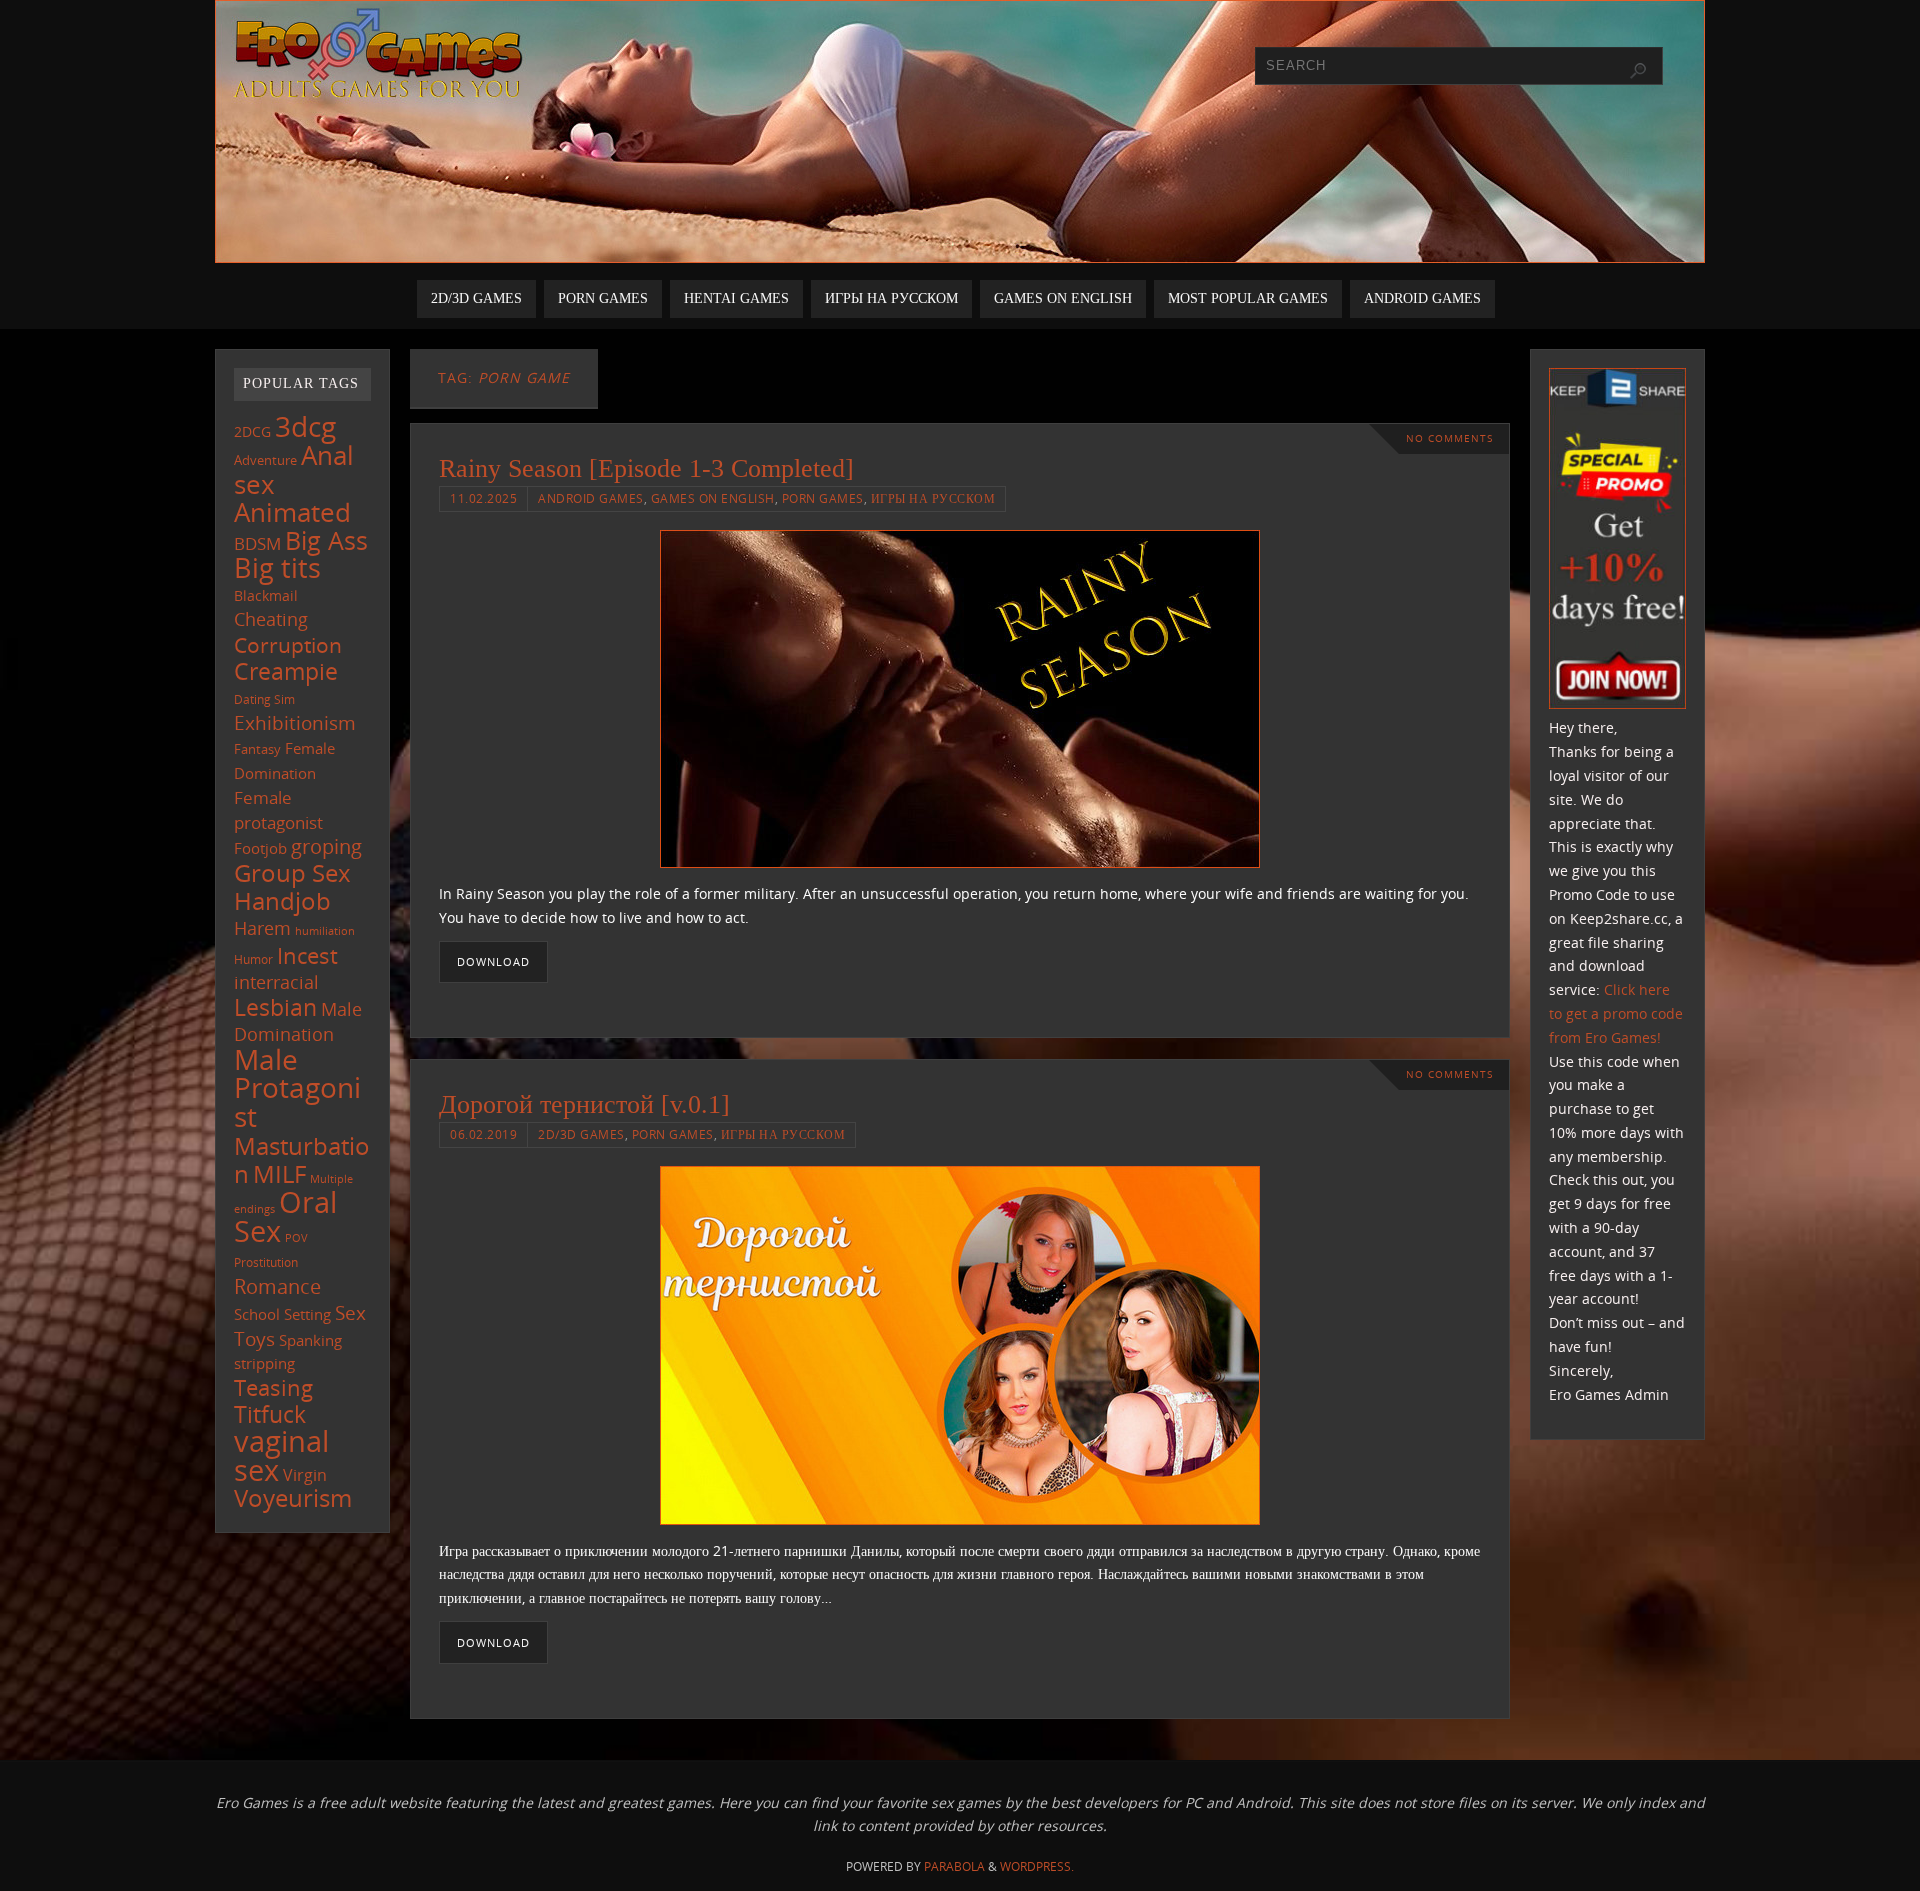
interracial (276, 982)
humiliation (325, 931)
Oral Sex (285, 1217)
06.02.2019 (483, 1134)
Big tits (277, 568)
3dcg (305, 426)
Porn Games (823, 498)
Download (493, 961)
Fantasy (257, 749)
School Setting (282, 1314)
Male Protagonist (297, 1088)
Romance (277, 1286)
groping (326, 846)
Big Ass (326, 540)
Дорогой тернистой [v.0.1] (584, 1104)
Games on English (713, 498)
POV (296, 1237)
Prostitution (266, 1262)
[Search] (1638, 71)
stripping (264, 1363)
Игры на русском (933, 498)
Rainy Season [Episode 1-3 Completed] (646, 468)
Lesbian (275, 1007)
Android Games (591, 498)
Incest (307, 955)
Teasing (273, 1387)
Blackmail (266, 595)
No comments (1449, 438)
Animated (292, 512)
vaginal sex (281, 1455)
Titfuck (270, 1414)
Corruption (288, 644)
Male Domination (298, 1021)
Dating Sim (264, 699)
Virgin (305, 1474)
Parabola (954, 1866)
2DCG (252, 432)
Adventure (265, 460)
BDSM (257, 543)
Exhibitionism (295, 722)
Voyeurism (293, 1498)
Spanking (310, 1340)
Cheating (271, 619)
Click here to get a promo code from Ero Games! (1616, 1013)
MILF (279, 1173)
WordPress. (1037, 1866)
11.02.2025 (483, 498)
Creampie (286, 671)
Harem (262, 928)
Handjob (282, 900)
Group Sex (292, 872)
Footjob (260, 848)
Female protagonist (278, 810)
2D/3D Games (581, 1134)
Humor (253, 959)
